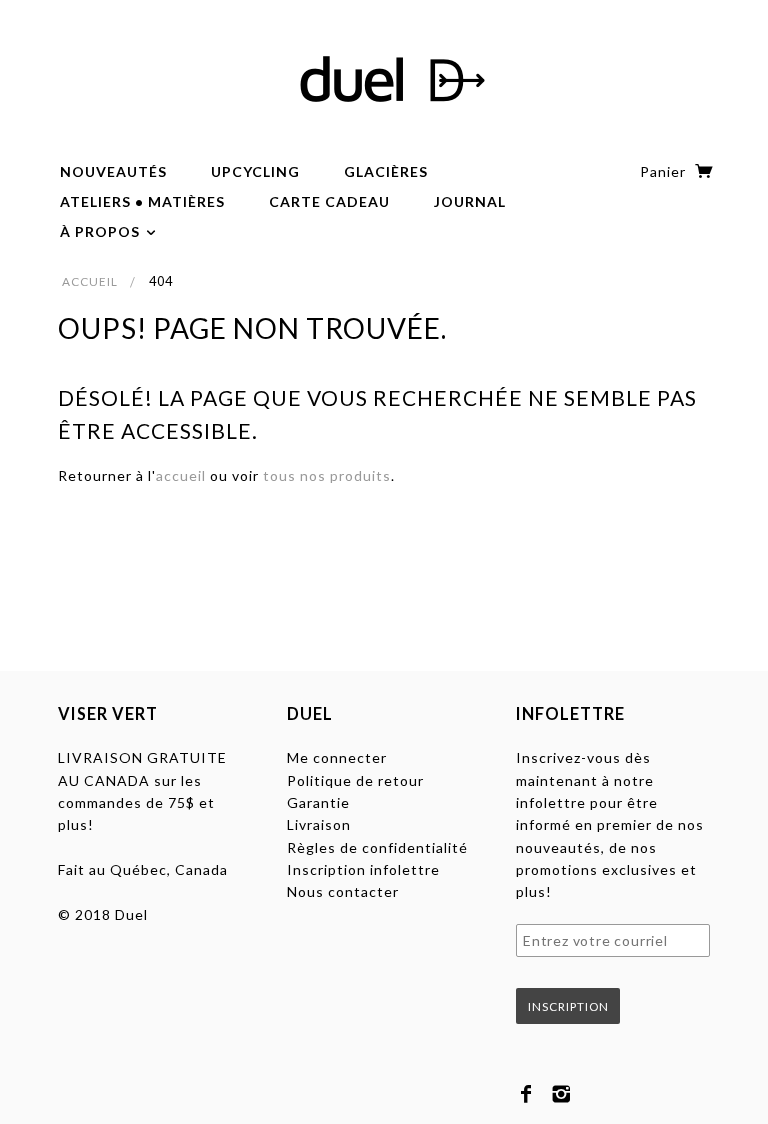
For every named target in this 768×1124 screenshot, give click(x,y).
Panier (665, 171)
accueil (181, 475)
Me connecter (337, 757)
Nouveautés (113, 171)
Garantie (318, 802)
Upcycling (255, 171)
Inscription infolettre (363, 869)
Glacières (386, 171)
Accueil (90, 281)
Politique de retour (355, 780)
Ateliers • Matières (142, 201)
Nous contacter (343, 891)
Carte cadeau (329, 201)
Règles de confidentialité (377, 847)
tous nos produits (327, 475)
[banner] (384, 80)
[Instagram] (561, 1094)
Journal (470, 201)
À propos (102, 231)
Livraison (319, 824)
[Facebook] (526, 1094)
